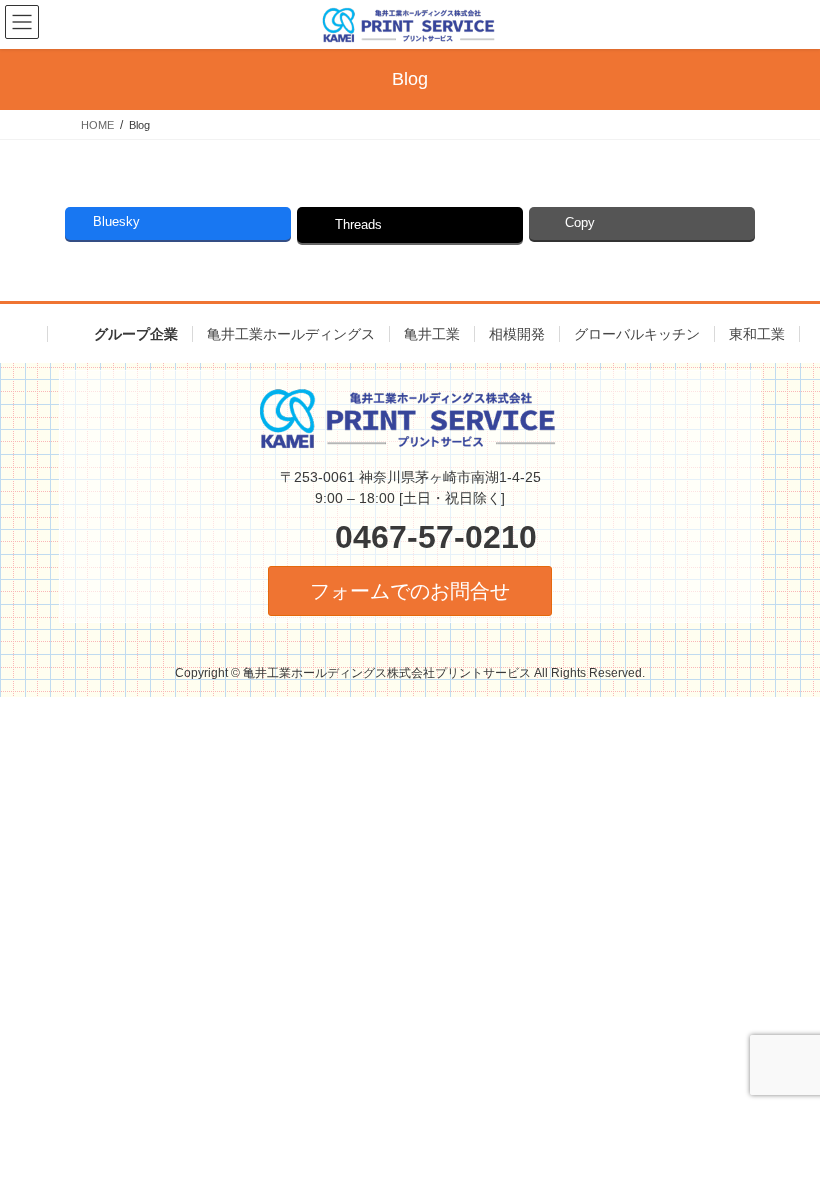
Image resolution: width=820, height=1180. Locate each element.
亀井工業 (432, 334)
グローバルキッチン (637, 334)
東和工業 (757, 334)
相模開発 (517, 334)
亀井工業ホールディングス (291, 334)
